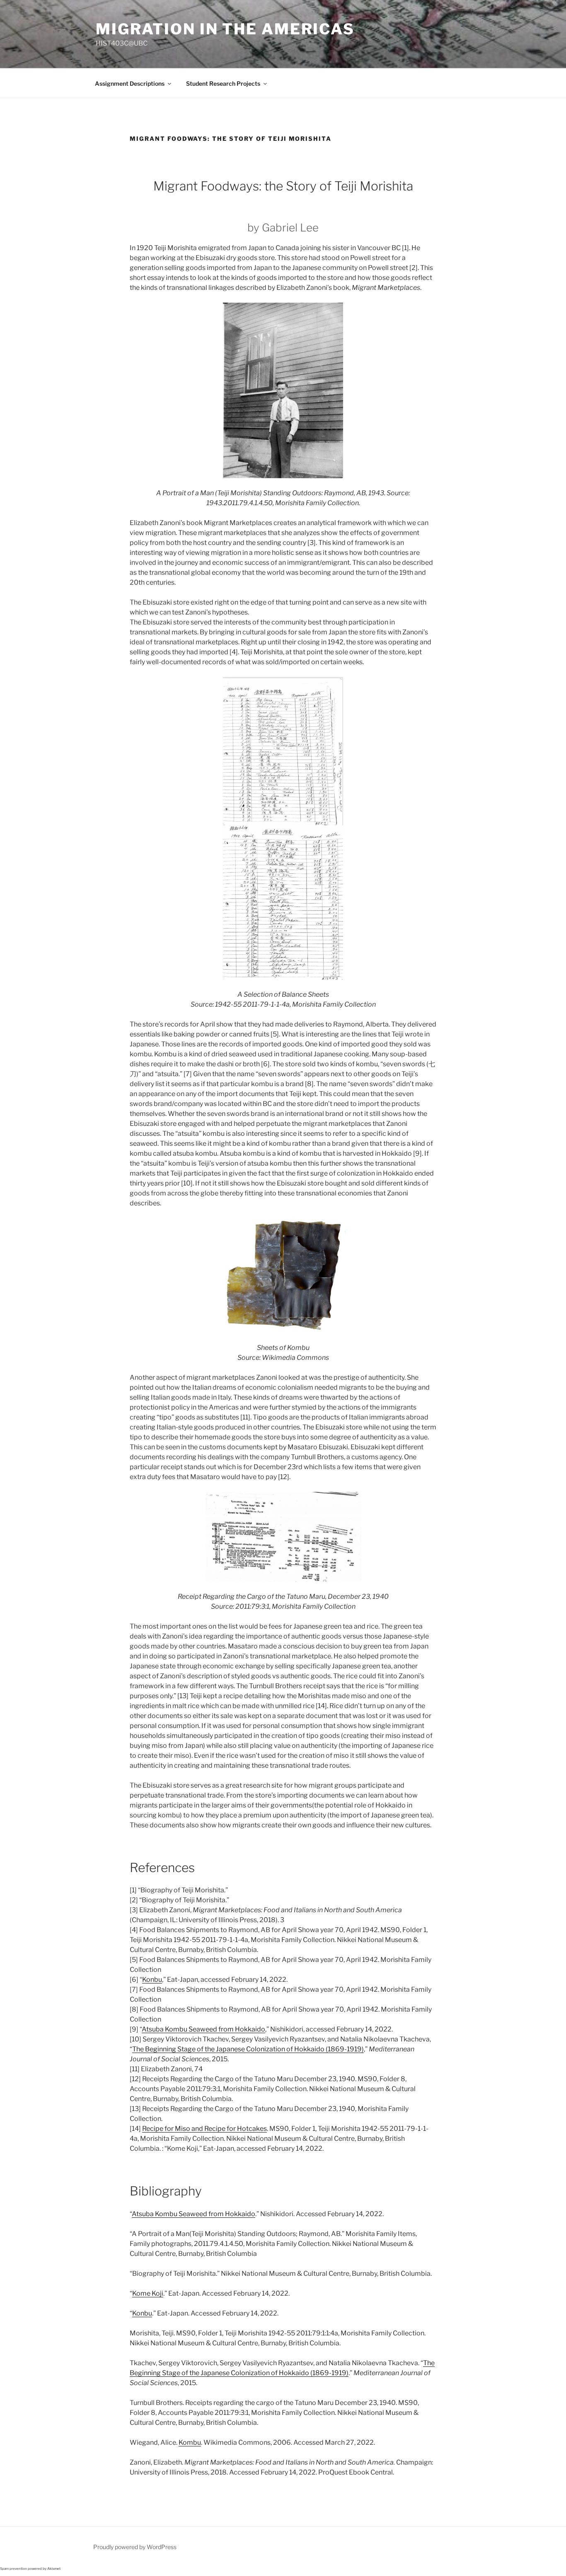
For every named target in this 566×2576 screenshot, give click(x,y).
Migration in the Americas (225, 29)
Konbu (152, 1980)
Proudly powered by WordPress (135, 2547)
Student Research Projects (223, 83)
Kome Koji (148, 2293)
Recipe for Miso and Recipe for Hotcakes (204, 2129)
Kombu (190, 2442)
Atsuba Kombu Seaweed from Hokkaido (203, 2029)
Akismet (54, 2569)
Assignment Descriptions (130, 83)
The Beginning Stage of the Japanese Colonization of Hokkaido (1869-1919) (248, 2049)
